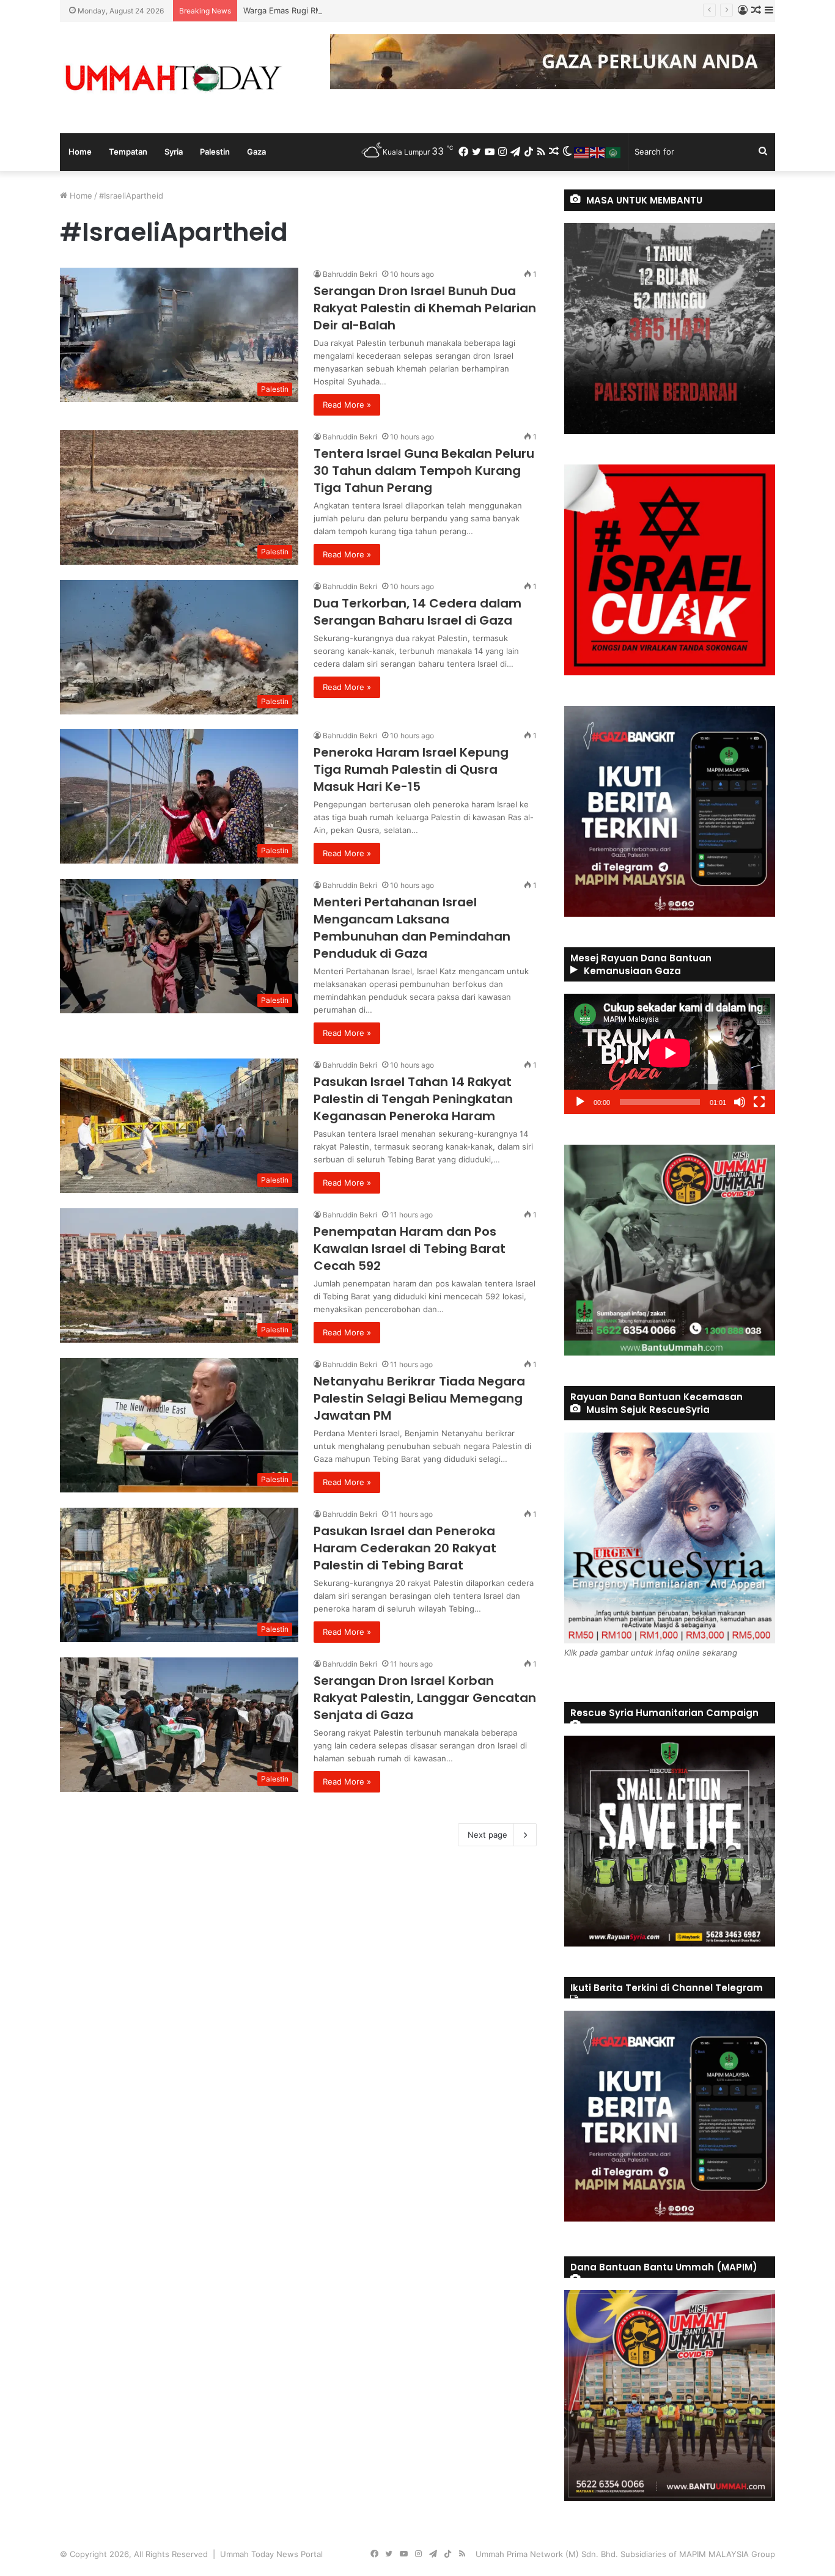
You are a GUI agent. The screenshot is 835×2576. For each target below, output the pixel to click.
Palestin (215, 152)
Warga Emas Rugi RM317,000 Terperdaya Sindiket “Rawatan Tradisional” (378, 10)
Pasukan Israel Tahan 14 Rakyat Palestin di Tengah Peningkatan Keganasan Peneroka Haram (413, 1099)
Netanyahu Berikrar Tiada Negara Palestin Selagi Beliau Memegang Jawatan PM (419, 1398)
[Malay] (582, 152)
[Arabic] (614, 152)
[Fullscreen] (759, 1102)
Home (80, 152)
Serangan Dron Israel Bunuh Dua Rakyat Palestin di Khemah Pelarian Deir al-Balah (425, 308)
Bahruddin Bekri (350, 274)
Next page (487, 1835)
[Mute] (740, 1102)
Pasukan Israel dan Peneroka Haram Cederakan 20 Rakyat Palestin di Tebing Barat (405, 1548)
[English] (598, 152)
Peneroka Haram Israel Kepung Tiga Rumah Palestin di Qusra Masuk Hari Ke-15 (411, 769)
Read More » (347, 405)
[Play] (580, 1102)
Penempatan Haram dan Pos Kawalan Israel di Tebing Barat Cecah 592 (410, 1249)
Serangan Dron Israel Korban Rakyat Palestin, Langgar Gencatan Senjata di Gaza (425, 1698)
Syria (174, 152)
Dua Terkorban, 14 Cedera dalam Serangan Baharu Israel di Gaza (417, 612)
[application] (670, 1054)
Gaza (256, 152)
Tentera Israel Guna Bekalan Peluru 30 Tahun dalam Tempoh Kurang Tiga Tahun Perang (424, 471)
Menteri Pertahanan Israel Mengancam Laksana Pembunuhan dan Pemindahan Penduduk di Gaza (412, 928)
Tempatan (128, 152)
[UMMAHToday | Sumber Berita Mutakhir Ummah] (173, 78)
